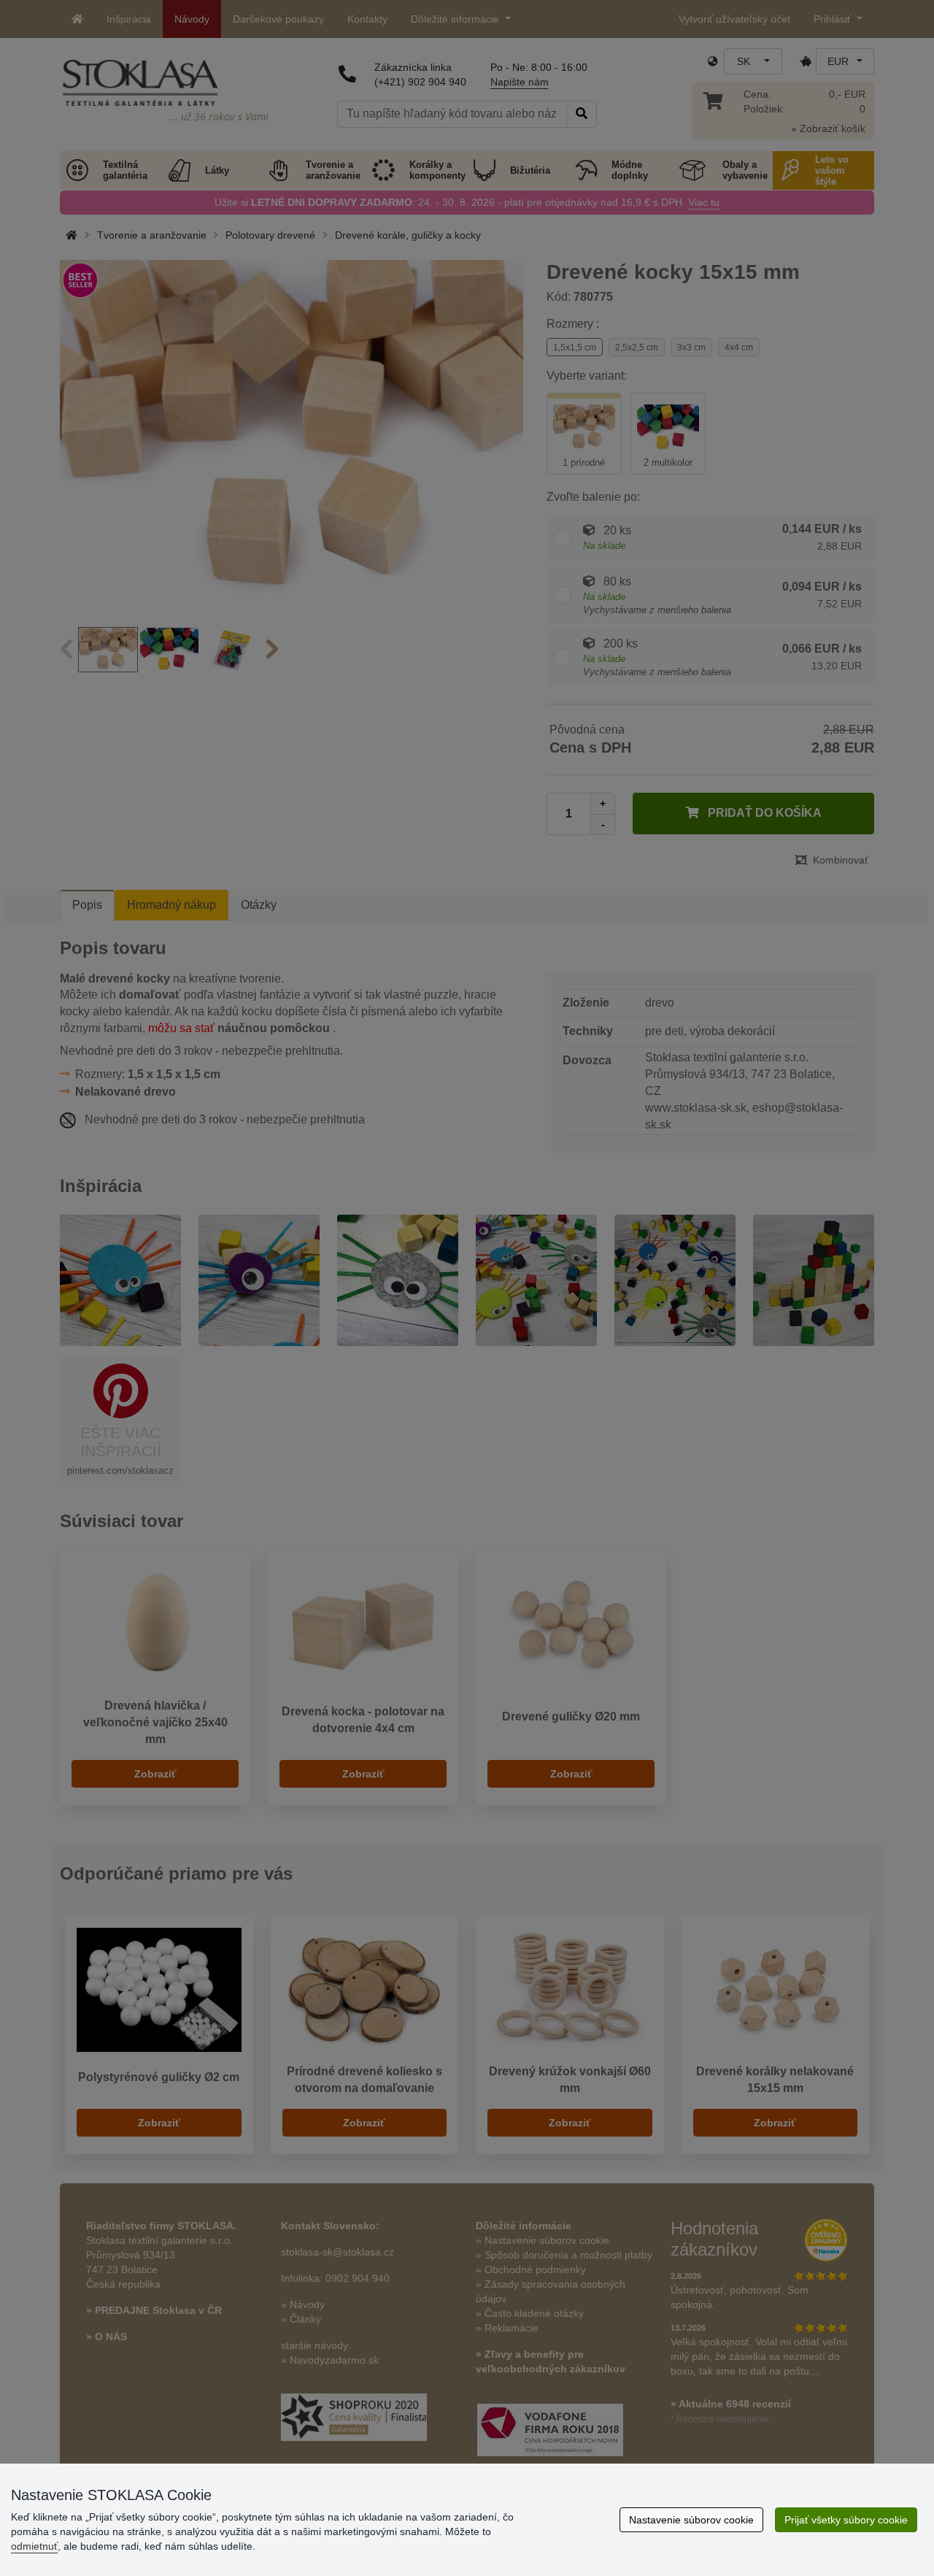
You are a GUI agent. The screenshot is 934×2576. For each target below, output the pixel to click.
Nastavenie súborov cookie (691, 2520)
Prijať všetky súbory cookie (846, 2520)
